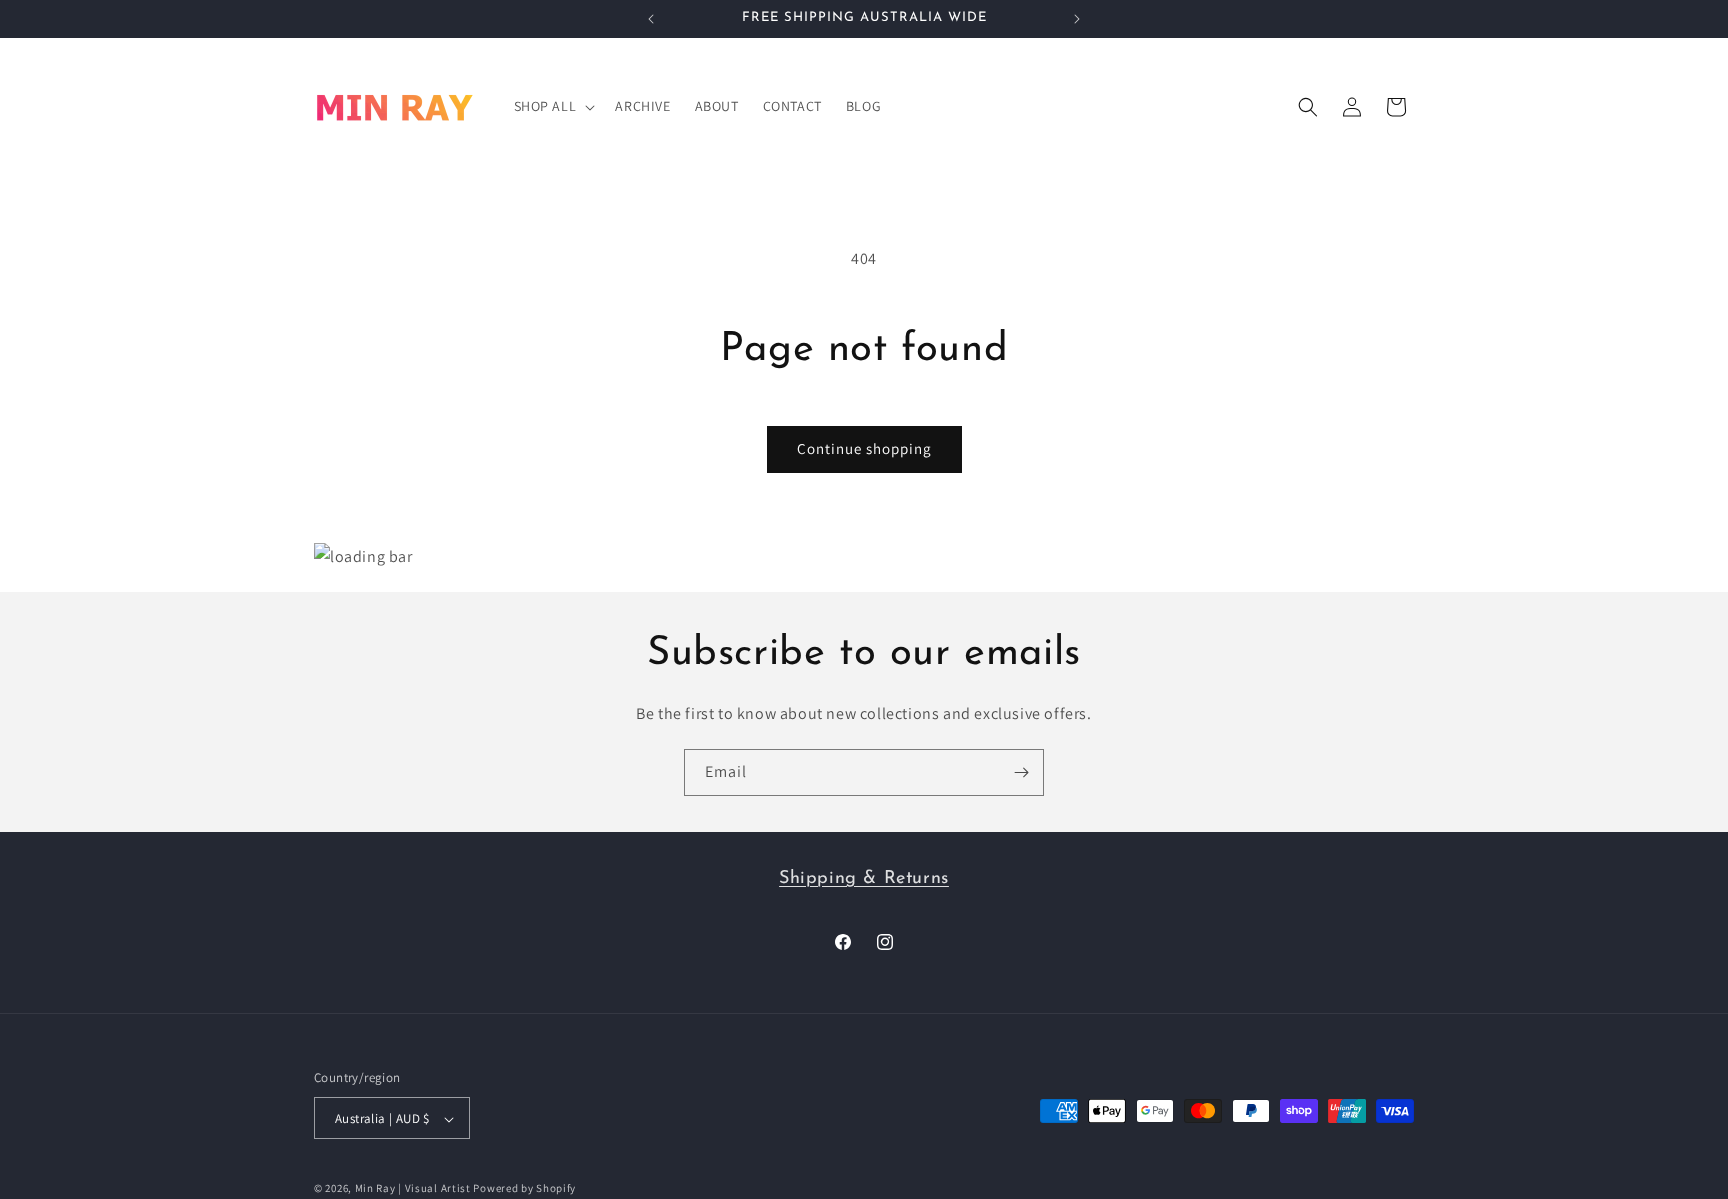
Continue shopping (864, 448)
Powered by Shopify (524, 1189)
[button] (553, 106)
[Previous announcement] (651, 19)
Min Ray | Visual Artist (413, 1189)
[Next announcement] (1077, 19)
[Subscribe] (1021, 772)
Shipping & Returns (864, 879)
